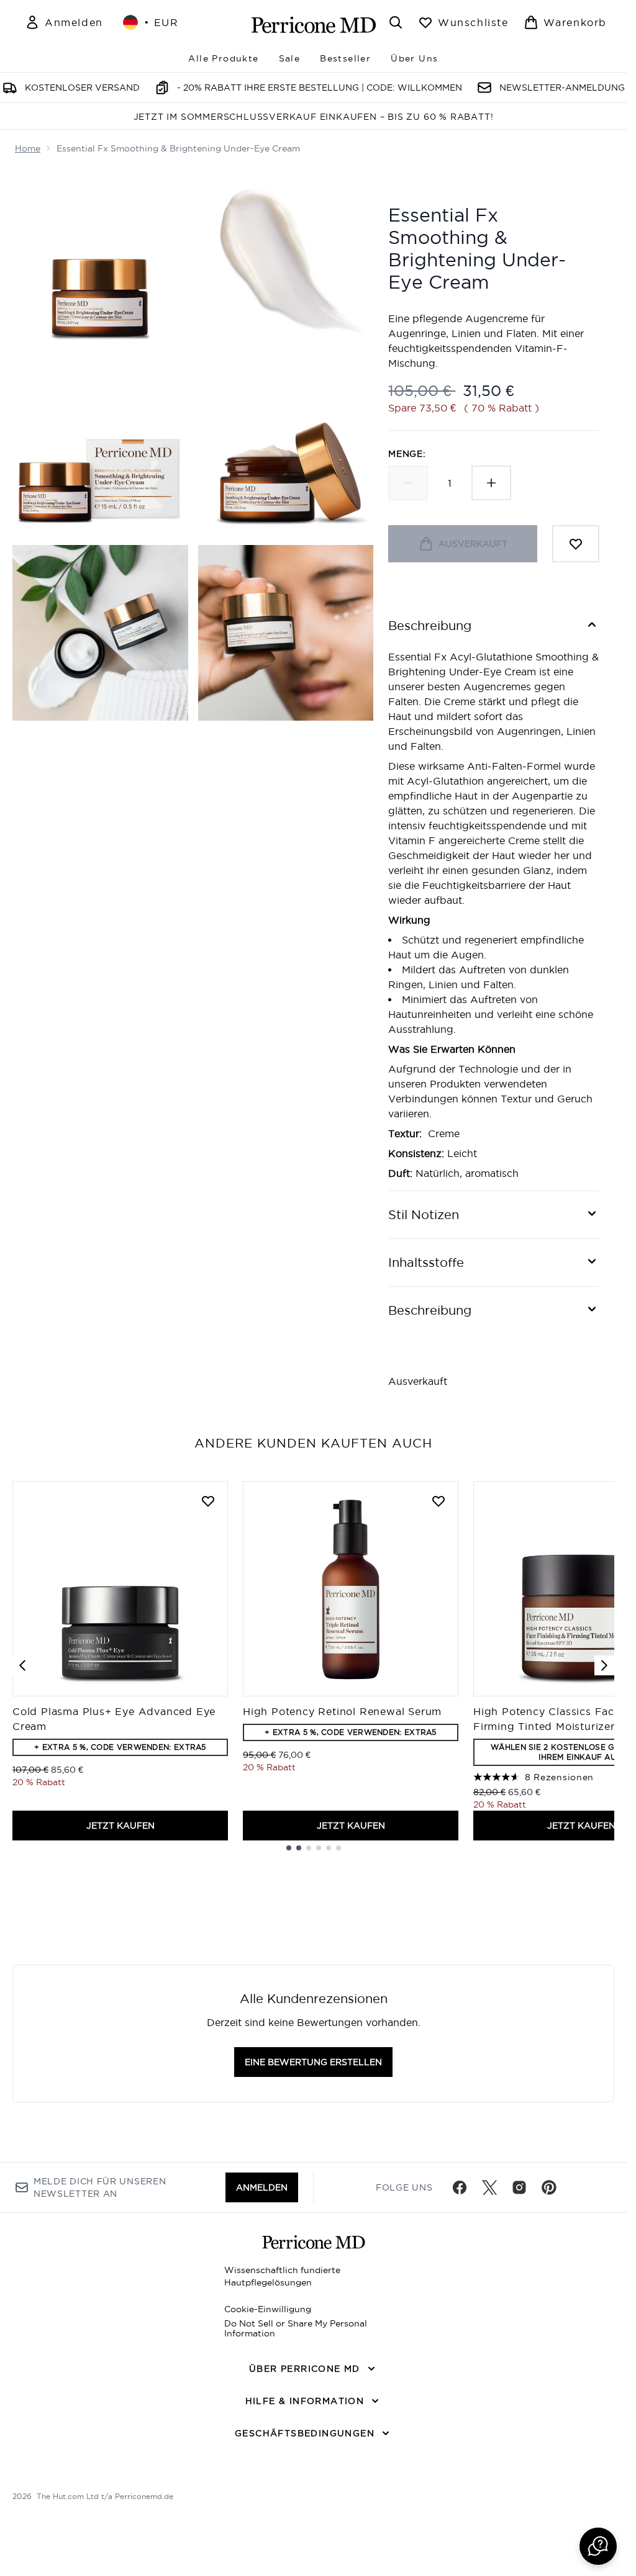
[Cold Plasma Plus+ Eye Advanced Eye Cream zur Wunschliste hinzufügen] (208, 1501)
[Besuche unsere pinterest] (549, 2187)
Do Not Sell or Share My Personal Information (296, 2328)
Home (28, 148)
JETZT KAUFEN (120, 1826)
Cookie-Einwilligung (268, 2309)
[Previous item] (22, 1665)
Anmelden (262, 2187)
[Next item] (604, 1665)
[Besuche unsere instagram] (519, 2187)
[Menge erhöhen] (491, 483)
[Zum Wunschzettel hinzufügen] (576, 544)
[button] (598, 2546)
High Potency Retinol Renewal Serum (342, 1711)
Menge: (407, 454)
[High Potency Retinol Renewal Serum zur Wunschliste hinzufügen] (438, 1501)
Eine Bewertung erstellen (313, 2062)
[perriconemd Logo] (314, 25)
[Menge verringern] (408, 483)
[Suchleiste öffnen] (396, 22)
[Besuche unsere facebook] (460, 2187)
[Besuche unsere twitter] (489, 2187)
